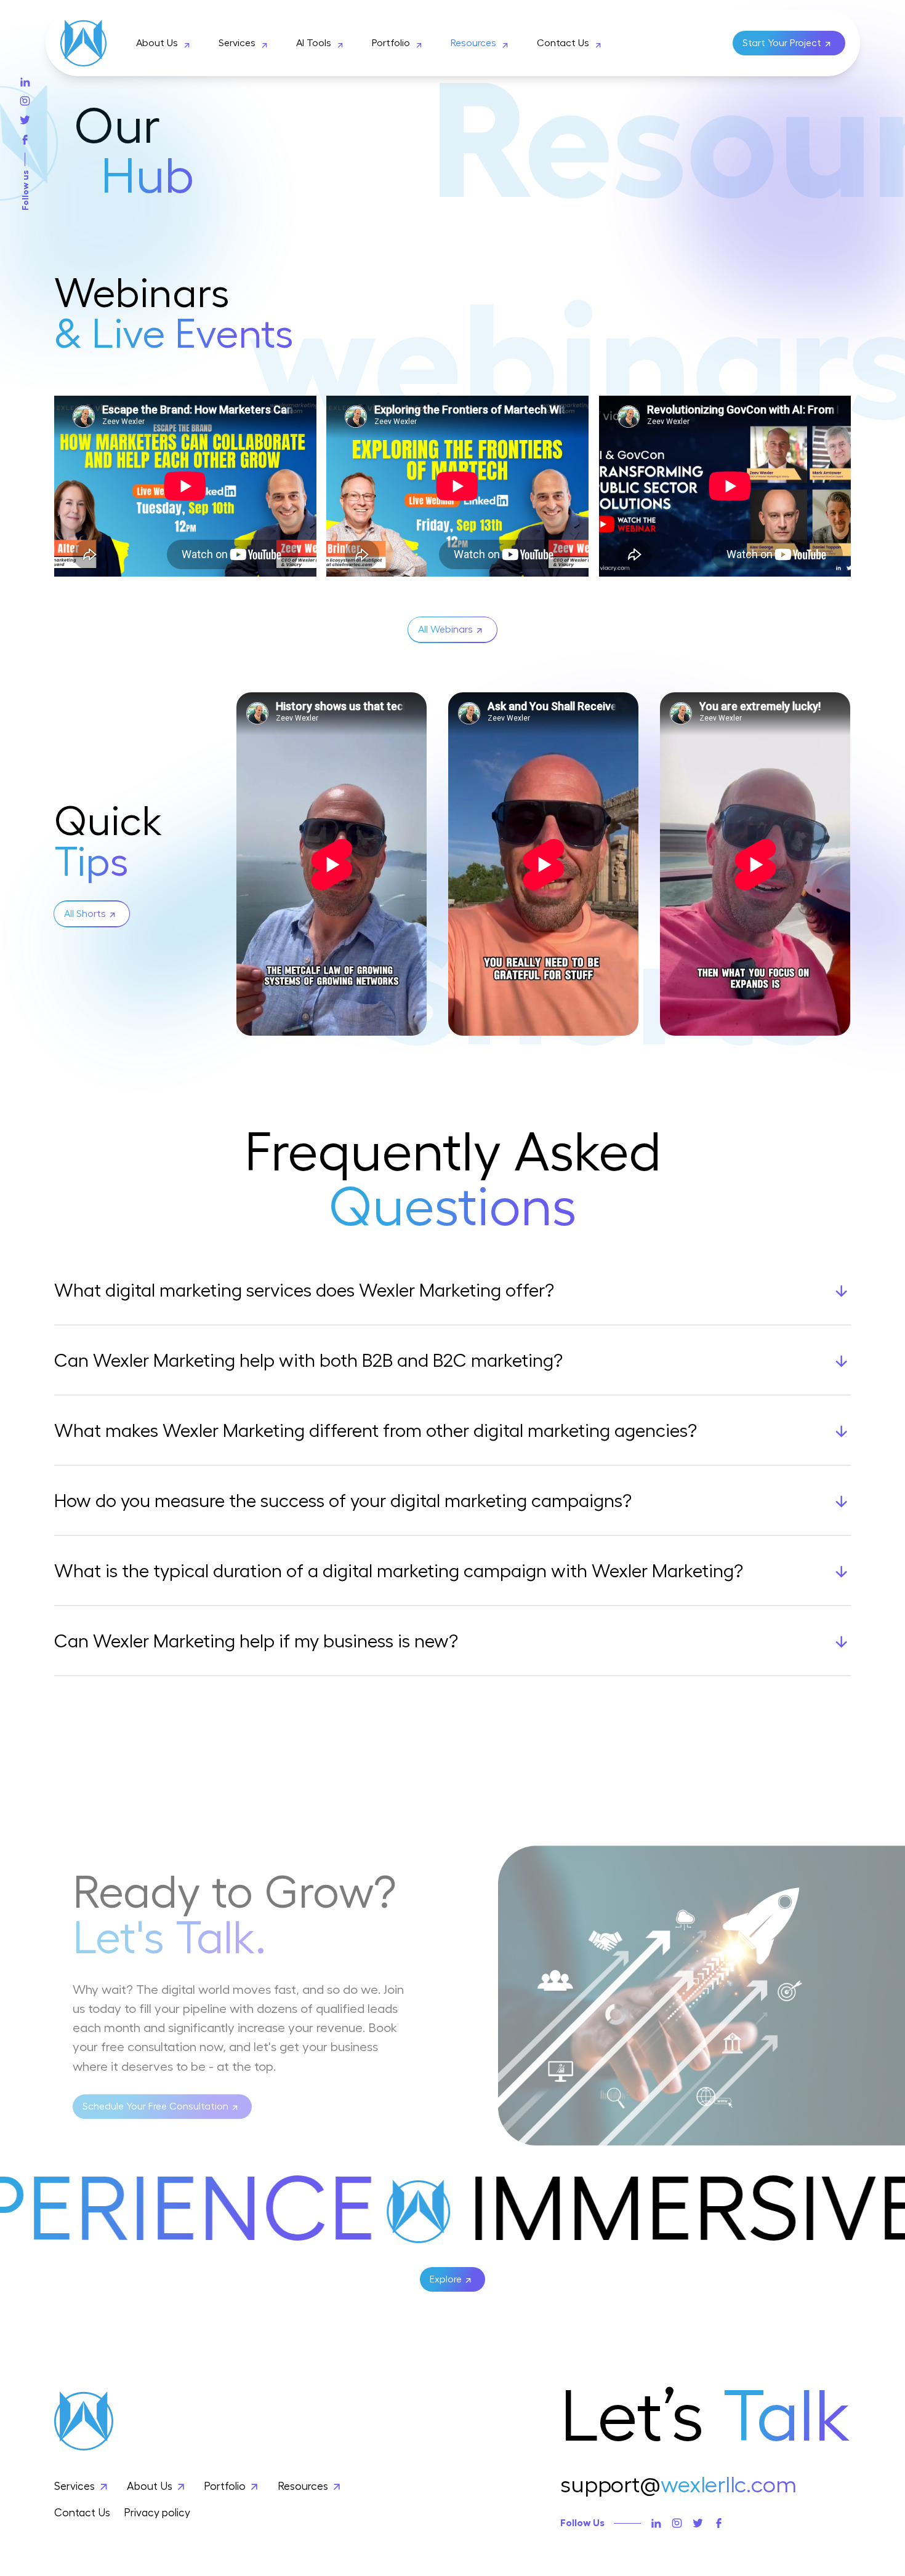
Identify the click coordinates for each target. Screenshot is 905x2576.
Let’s (705, 2418)
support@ (678, 2485)
